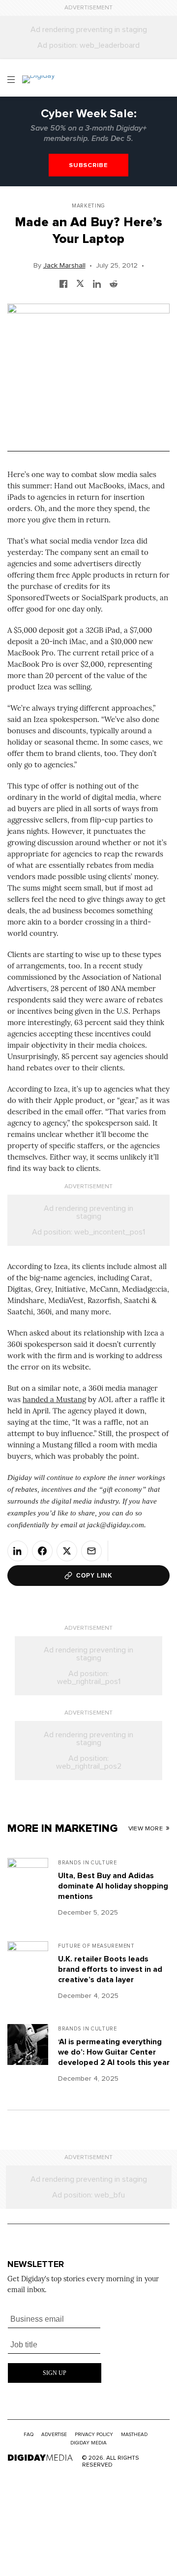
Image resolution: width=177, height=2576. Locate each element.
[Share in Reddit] (114, 282)
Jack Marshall (64, 266)
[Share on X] (67, 1551)
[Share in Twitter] (80, 282)
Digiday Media (88, 2443)
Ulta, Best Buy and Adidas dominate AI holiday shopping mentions (113, 1886)
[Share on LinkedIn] (18, 1551)
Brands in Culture (88, 1863)
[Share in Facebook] (63, 282)
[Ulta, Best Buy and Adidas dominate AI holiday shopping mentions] (28, 1889)
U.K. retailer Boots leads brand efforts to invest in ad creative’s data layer (110, 1969)
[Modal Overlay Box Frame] (55, 2345)
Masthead (134, 2435)
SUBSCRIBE (88, 165)
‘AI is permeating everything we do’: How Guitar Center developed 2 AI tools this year (114, 2052)
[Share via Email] (91, 1551)
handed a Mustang (54, 1399)
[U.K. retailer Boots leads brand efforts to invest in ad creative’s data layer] (28, 1973)
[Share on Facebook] (42, 1551)
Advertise (54, 2435)
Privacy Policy (94, 2435)
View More (146, 1829)
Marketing (88, 206)
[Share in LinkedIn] (97, 282)
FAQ (29, 2435)
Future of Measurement (96, 1946)
